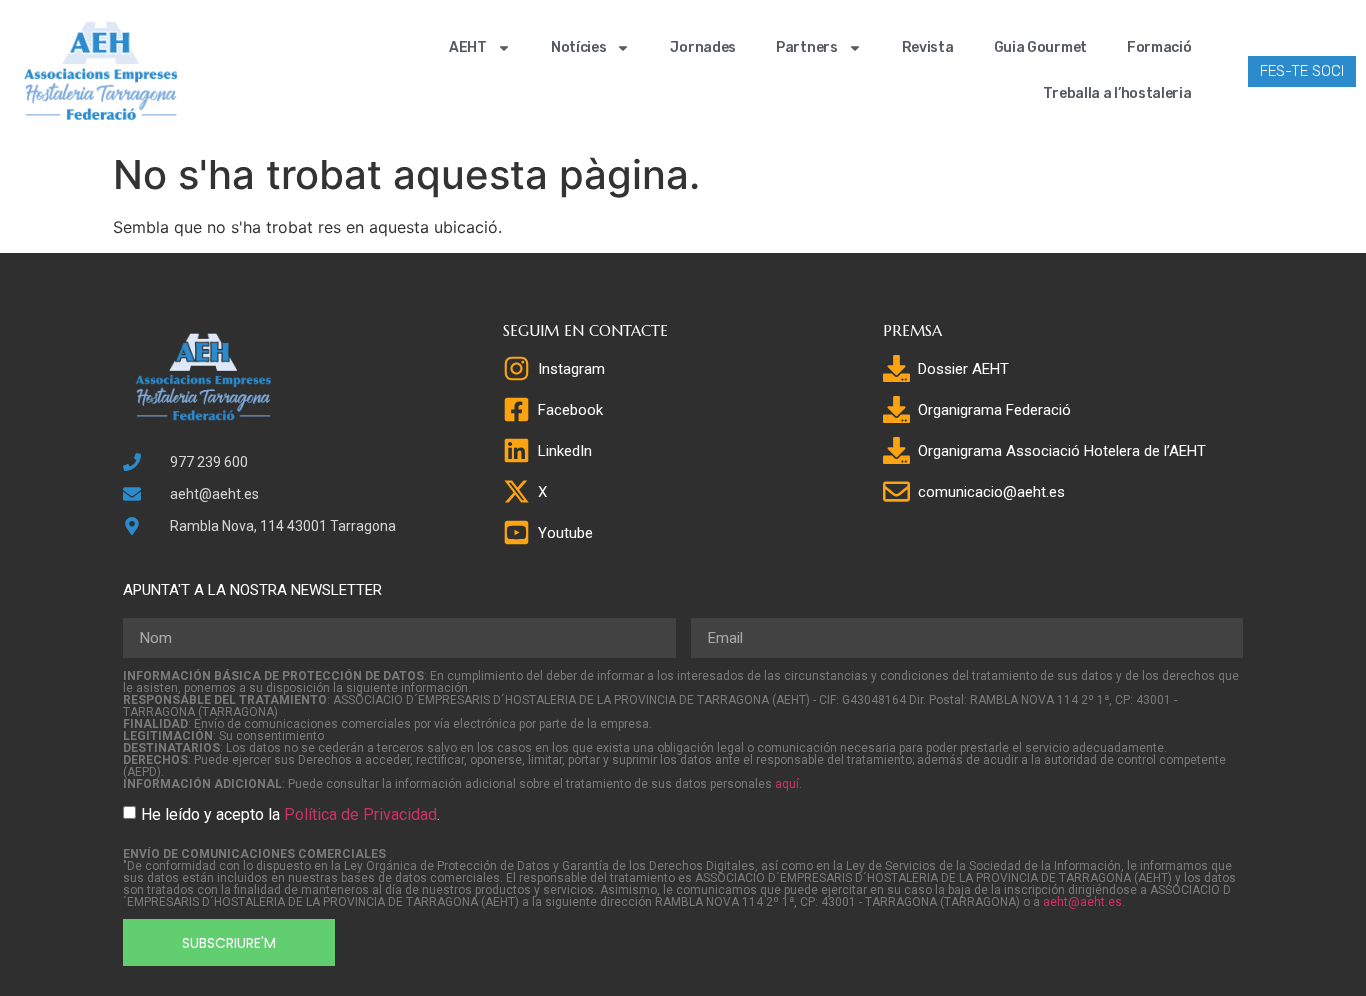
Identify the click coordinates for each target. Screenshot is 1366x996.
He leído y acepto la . (290, 814)
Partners (807, 47)
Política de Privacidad (360, 814)
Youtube (565, 533)
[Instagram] (516, 368)
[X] (516, 491)
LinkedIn (565, 451)
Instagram (571, 369)
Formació (1159, 47)
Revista (928, 47)
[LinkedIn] (516, 450)
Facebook (570, 410)
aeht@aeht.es (1082, 902)
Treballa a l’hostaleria (1117, 93)
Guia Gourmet (1040, 47)
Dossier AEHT (963, 369)
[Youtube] (516, 532)
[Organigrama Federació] (896, 409)
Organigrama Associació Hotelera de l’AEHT (1062, 451)
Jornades (703, 47)
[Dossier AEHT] (896, 368)
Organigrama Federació (994, 410)
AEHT (468, 47)
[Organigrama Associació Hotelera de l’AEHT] (896, 450)
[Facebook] (516, 409)
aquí (787, 784)
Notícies (579, 47)
